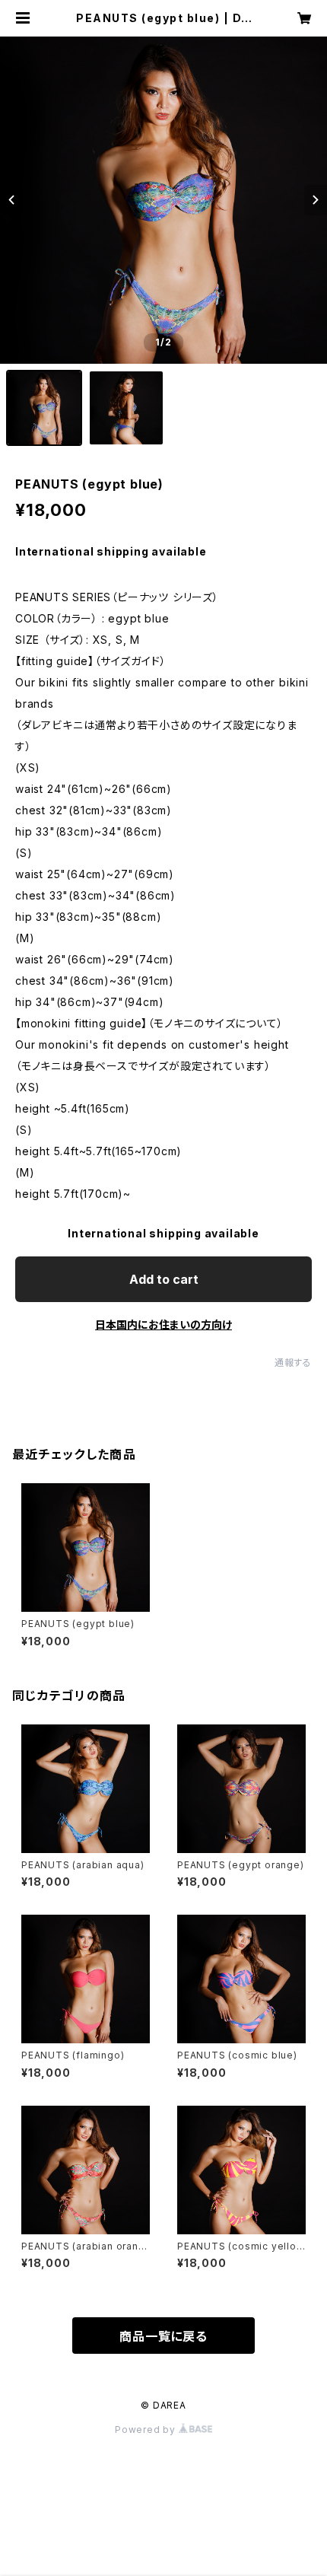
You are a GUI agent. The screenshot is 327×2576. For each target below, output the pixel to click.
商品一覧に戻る (163, 2336)
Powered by (147, 2430)
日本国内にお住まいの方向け (163, 1325)
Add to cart (164, 1279)
